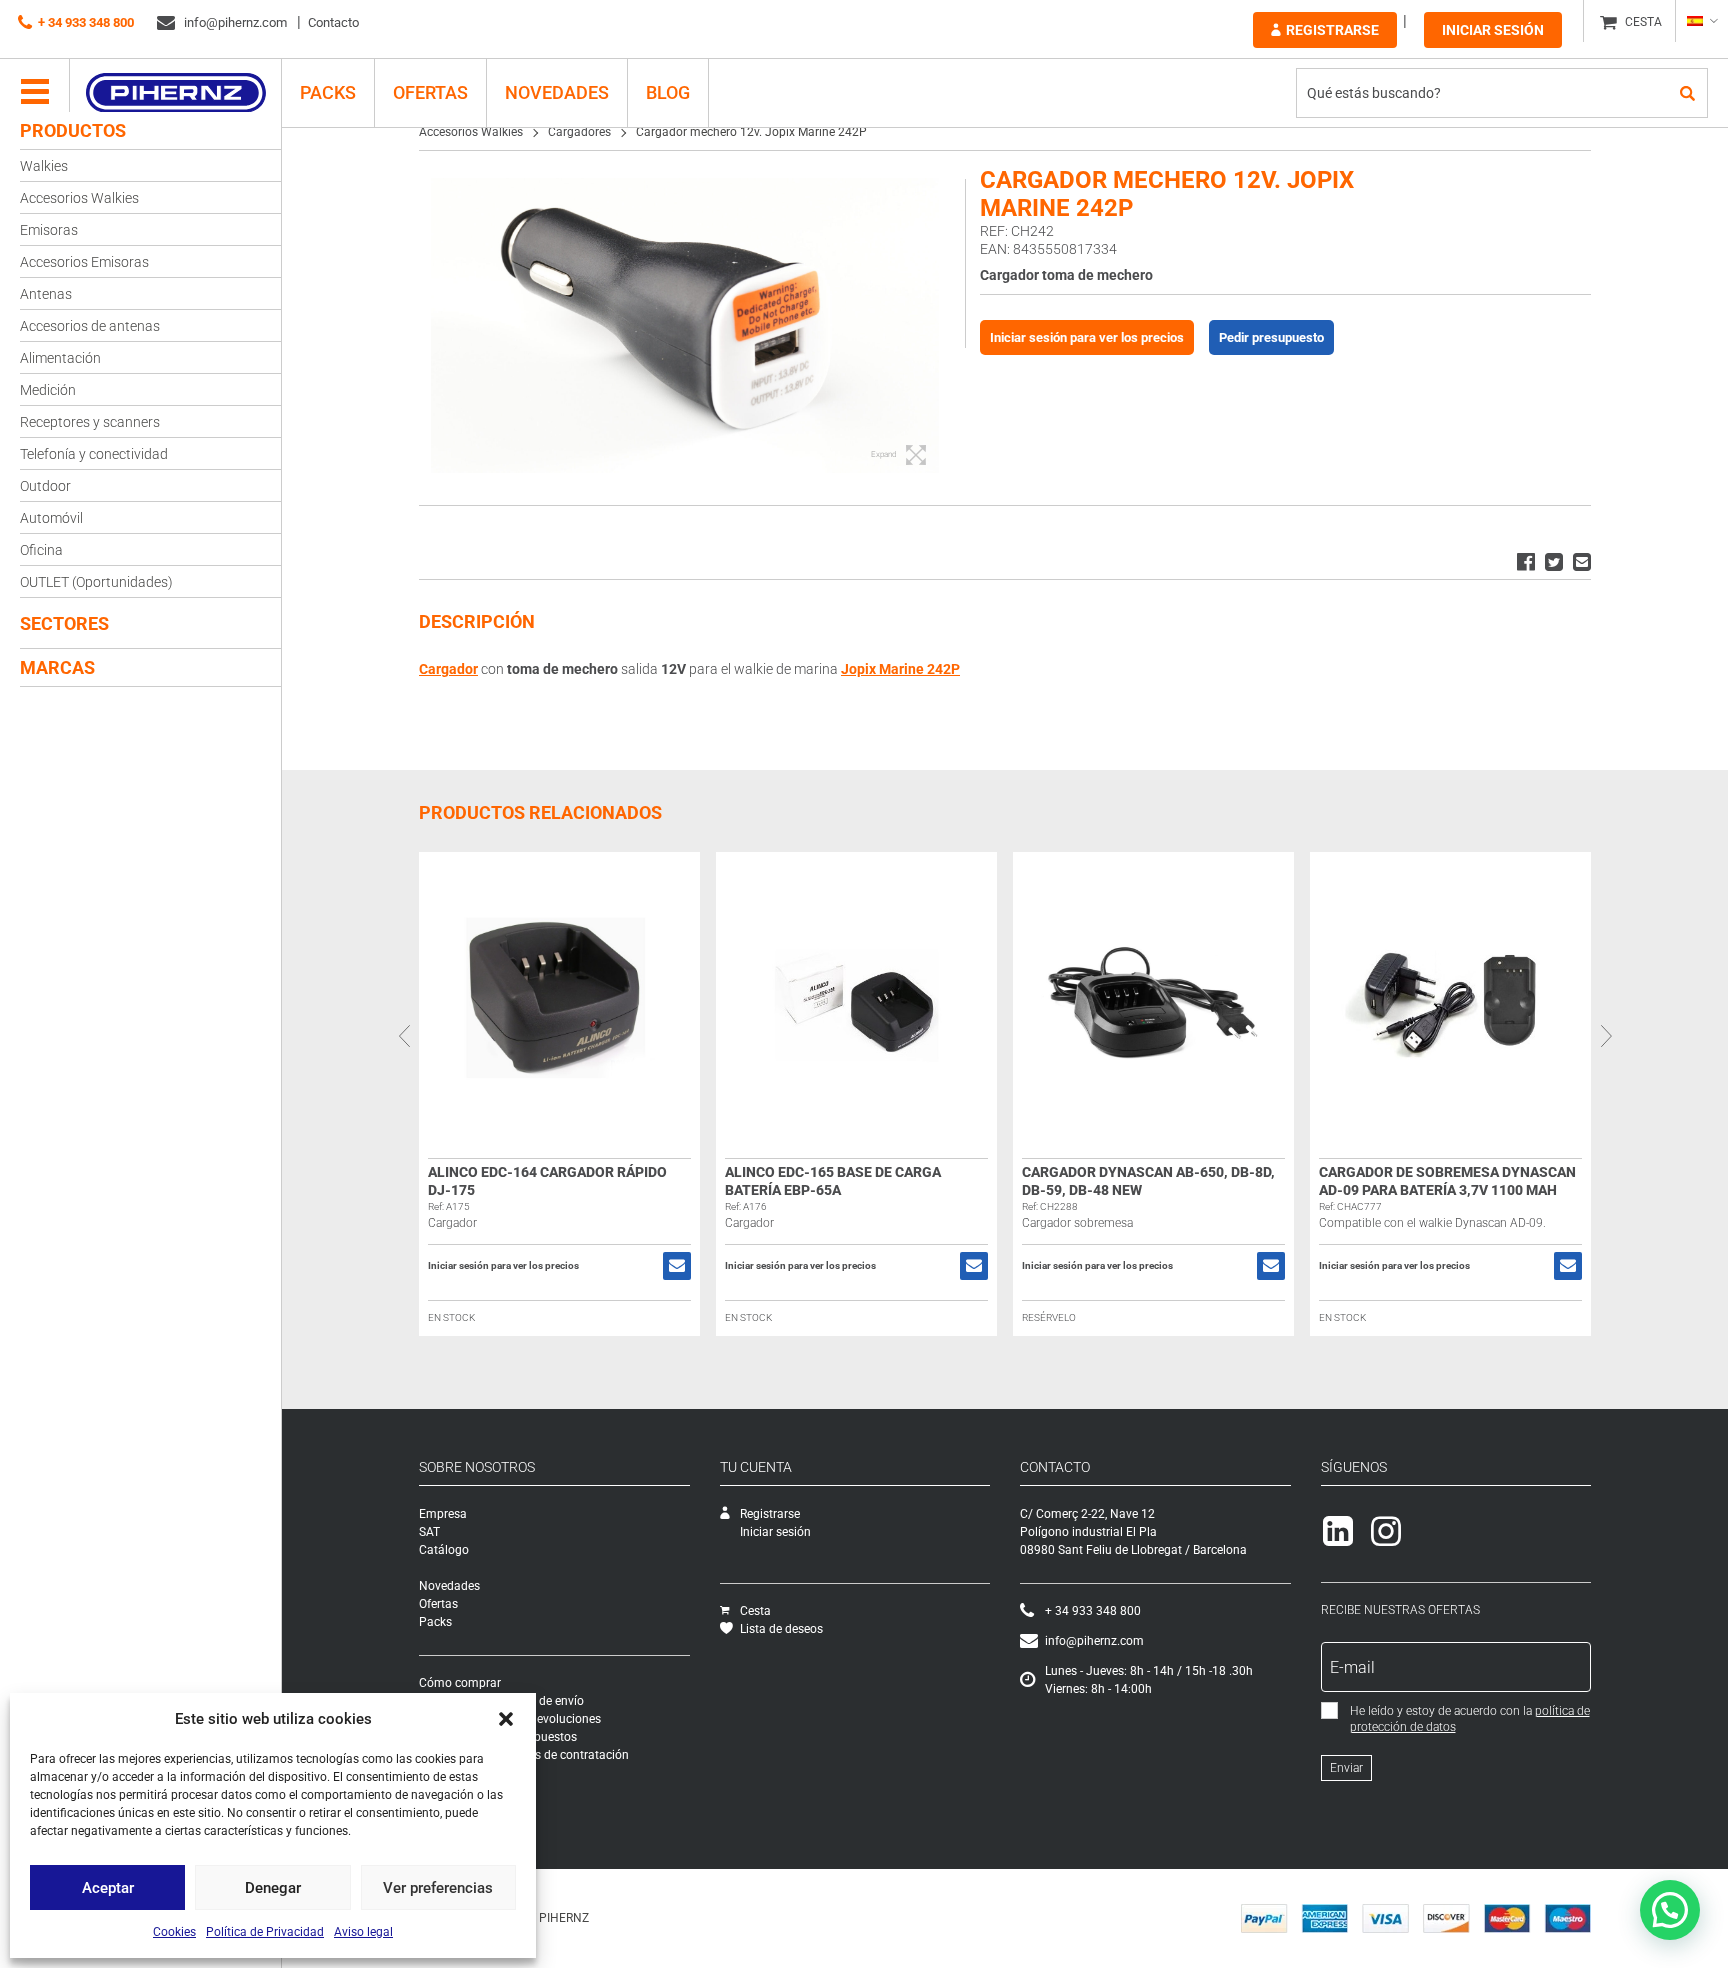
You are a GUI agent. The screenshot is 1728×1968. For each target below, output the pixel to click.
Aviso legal (363, 1932)
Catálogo (444, 1550)
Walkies (44, 166)
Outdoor (45, 486)
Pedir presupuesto (1271, 337)
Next (1606, 1036)
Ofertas (430, 92)
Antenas (46, 294)
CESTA (1643, 22)
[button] (506, 1719)
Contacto (333, 22)
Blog (668, 92)
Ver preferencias (438, 1888)
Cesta (755, 1611)
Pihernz (175, 93)
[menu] (35, 93)
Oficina (41, 550)
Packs (435, 1622)
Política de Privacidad (265, 1932)
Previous (404, 1036)
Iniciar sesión (1493, 30)
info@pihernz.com (234, 22)
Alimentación (60, 358)
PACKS (328, 92)
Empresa (443, 1514)
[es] (1701, 21)
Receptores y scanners (90, 422)
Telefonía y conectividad (94, 454)
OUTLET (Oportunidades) (96, 582)
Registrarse (1332, 30)
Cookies (174, 1932)
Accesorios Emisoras (84, 262)
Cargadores (579, 132)
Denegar (273, 1888)
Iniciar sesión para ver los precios (1087, 337)
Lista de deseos (781, 1629)
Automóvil (51, 518)
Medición (48, 390)
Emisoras (49, 230)
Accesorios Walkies (79, 198)
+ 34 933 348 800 (86, 22)
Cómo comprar (460, 1683)
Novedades (557, 92)
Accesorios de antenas (90, 326)
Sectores (64, 623)
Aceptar (108, 1888)
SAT (429, 1532)
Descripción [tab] (477, 621)
